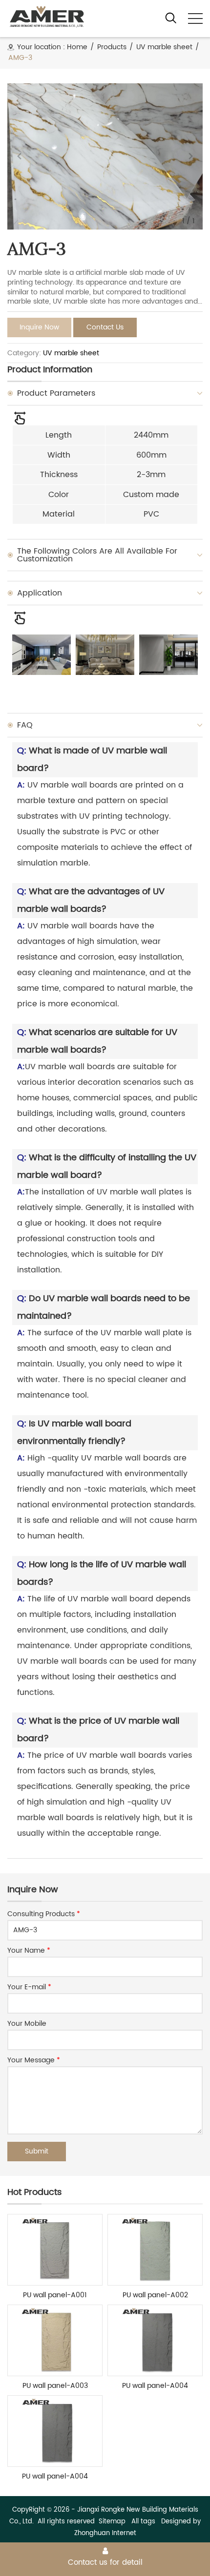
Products (112, 47)
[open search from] (171, 18)
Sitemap (112, 2522)
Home (77, 47)
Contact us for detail (105, 2562)
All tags (143, 2522)
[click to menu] (195, 19)
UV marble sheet (164, 47)
